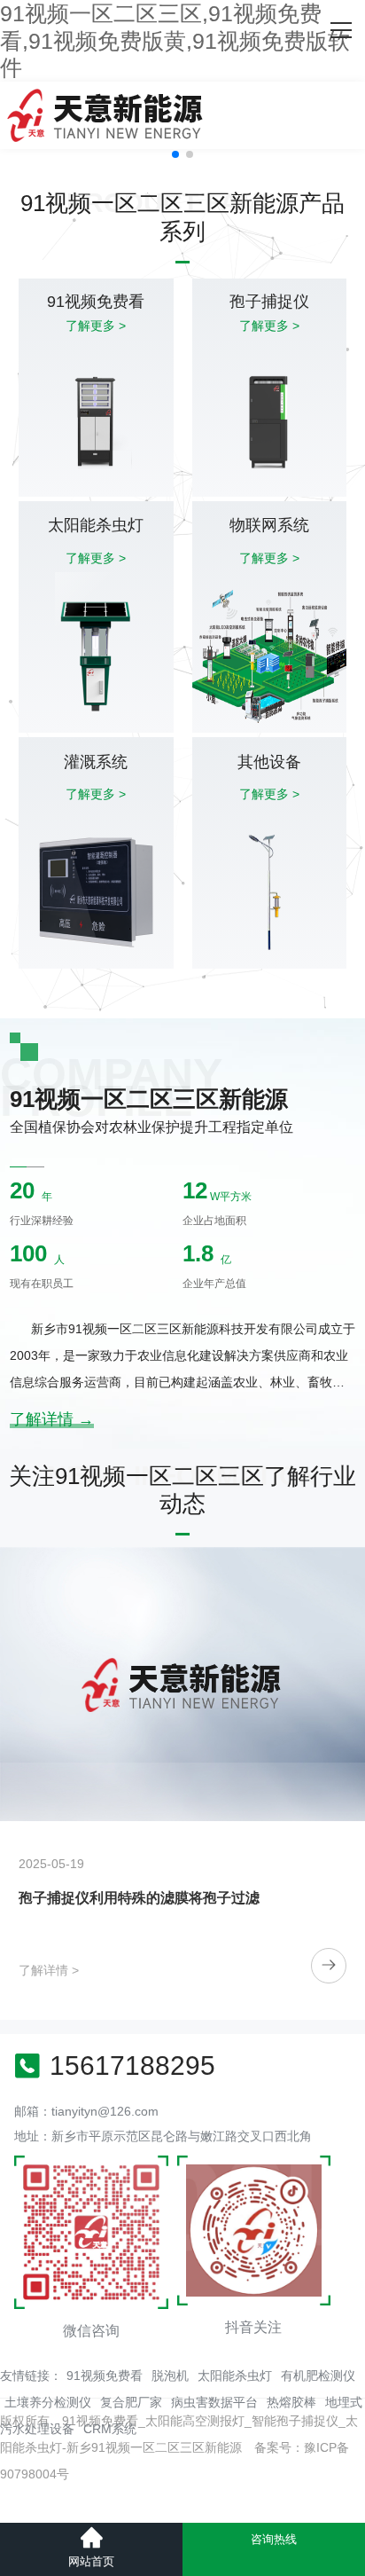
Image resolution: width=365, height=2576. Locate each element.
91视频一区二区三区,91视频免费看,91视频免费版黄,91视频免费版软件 (175, 40)
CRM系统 (110, 2429)
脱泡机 (170, 2376)
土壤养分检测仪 (48, 2402)
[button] (175, 154)
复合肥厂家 (131, 2402)
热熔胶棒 (291, 2402)
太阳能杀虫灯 (235, 2376)
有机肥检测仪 (318, 2376)
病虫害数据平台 (214, 2402)
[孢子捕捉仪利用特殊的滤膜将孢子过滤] (182, 1684)
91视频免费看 (105, 2376)
